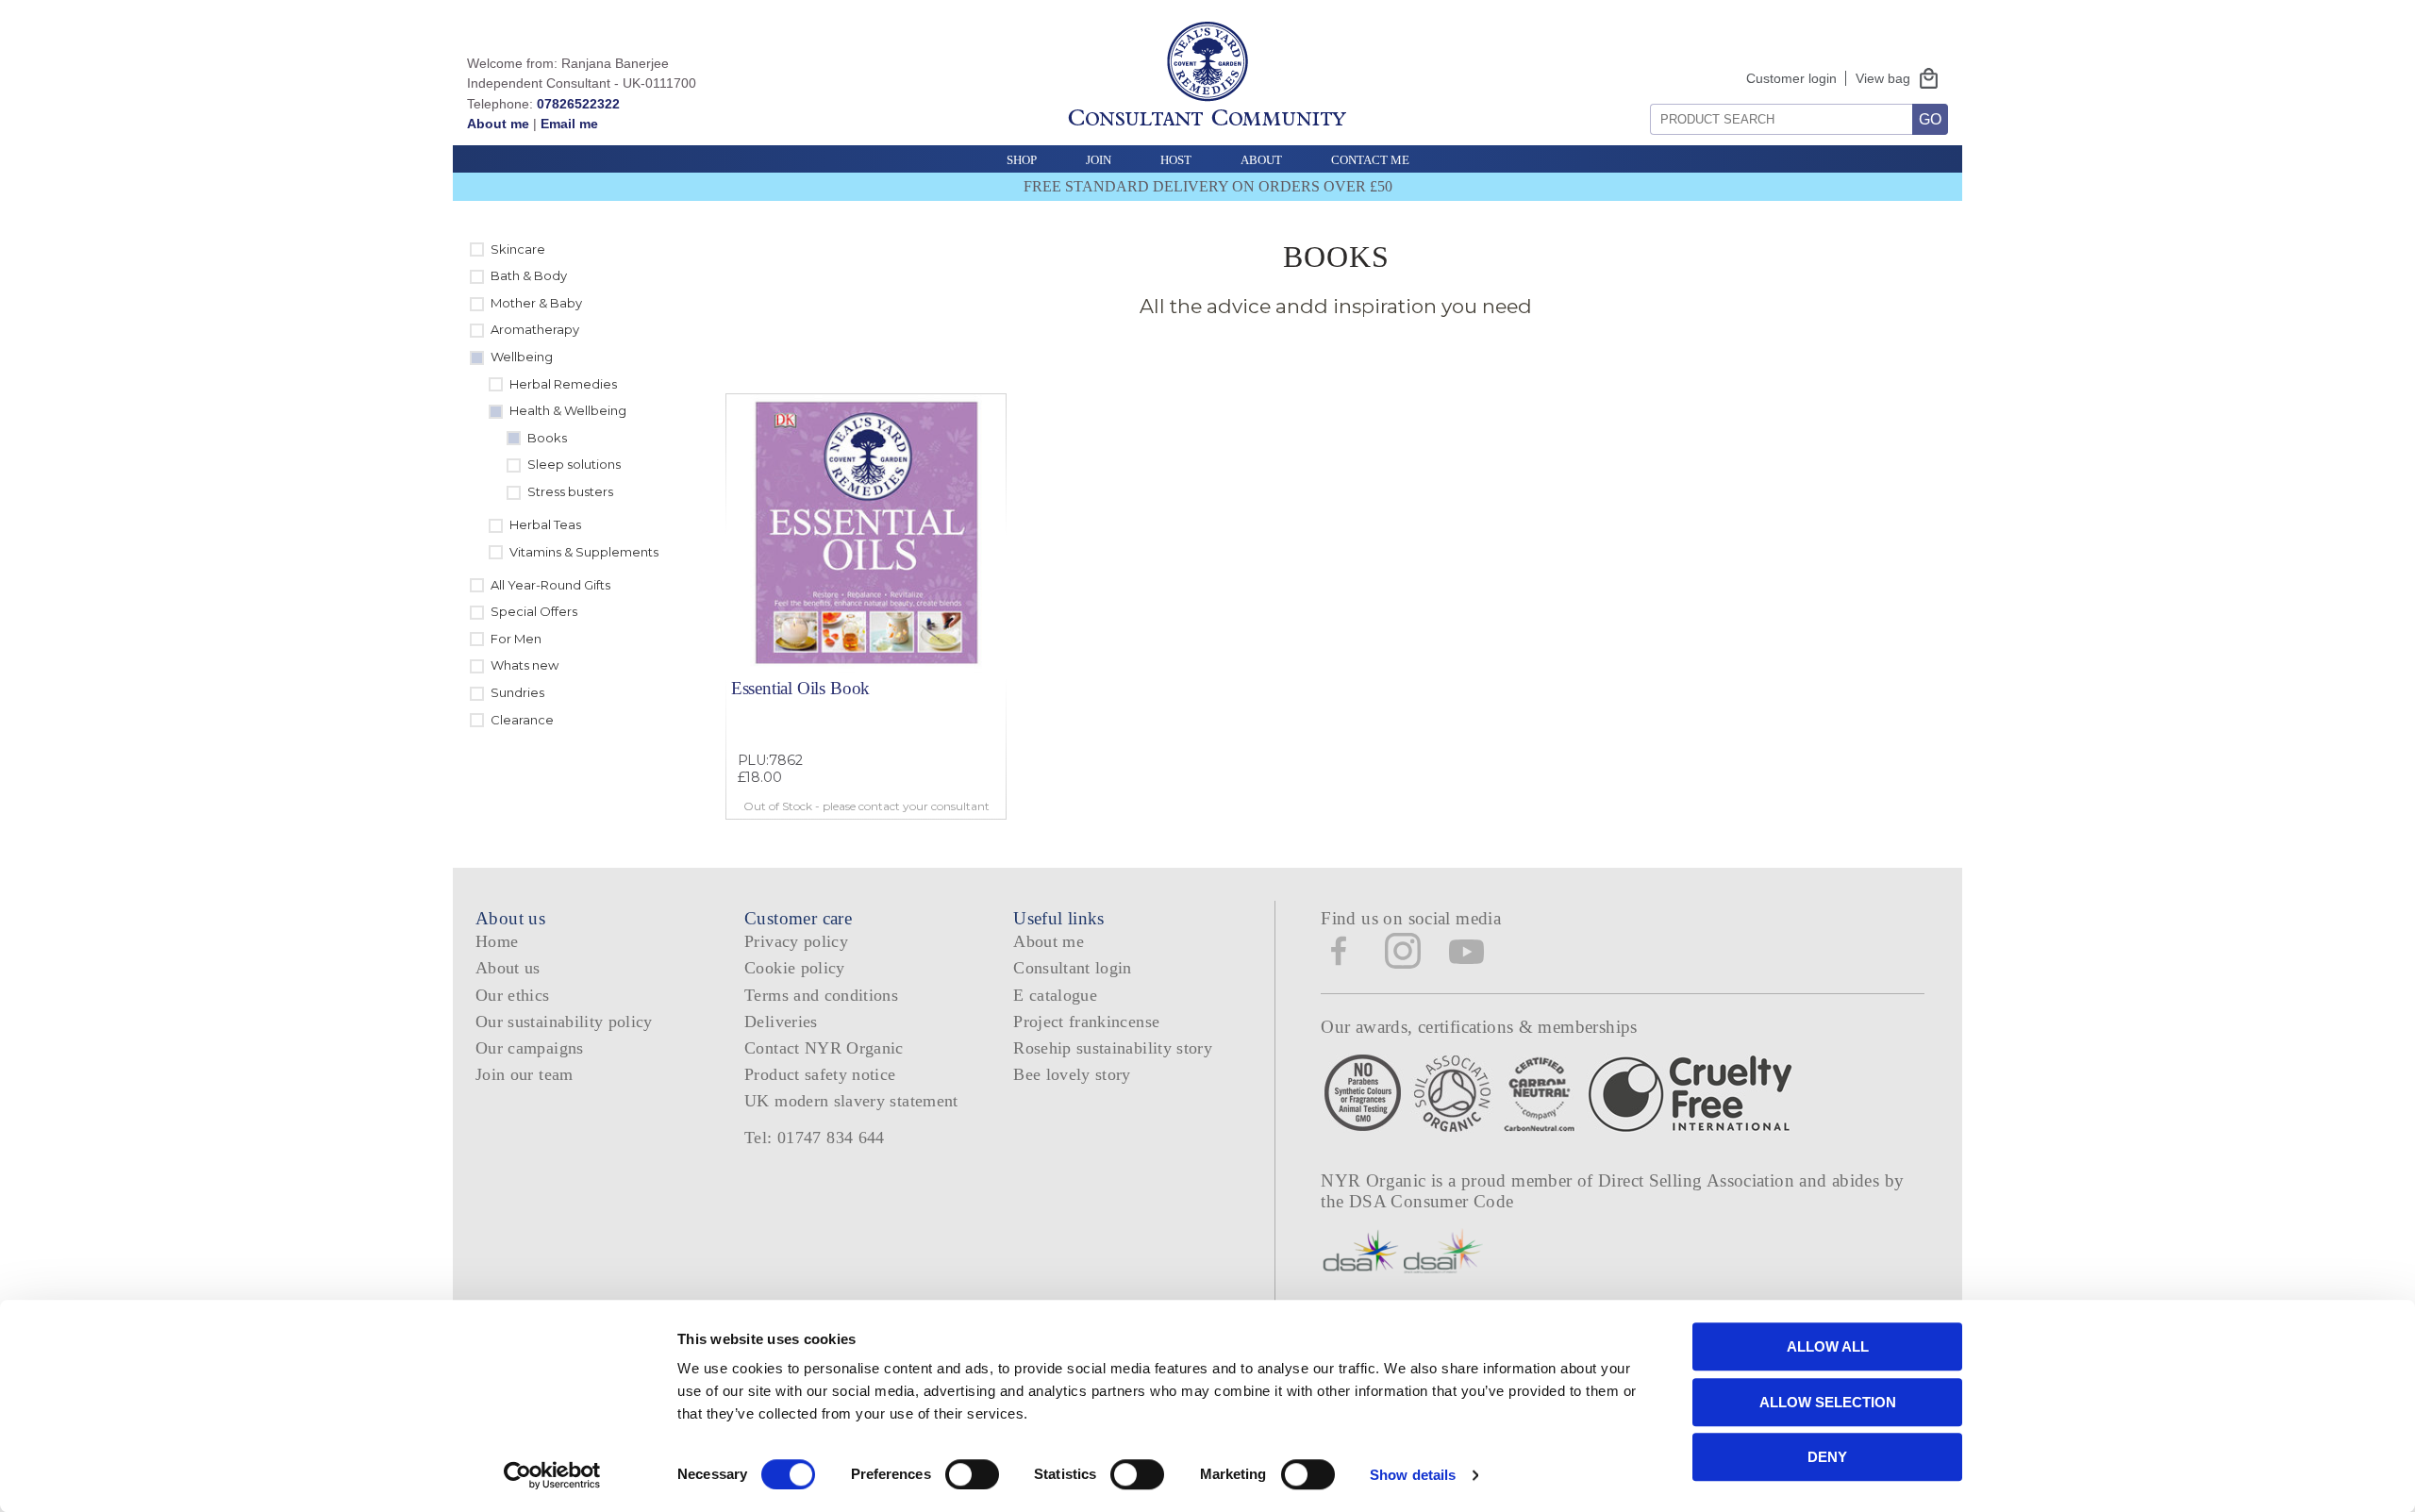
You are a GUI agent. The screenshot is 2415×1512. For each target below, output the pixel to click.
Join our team (525, 1074)
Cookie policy (795, 968)
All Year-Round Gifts (550, 585)
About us (508, 968)
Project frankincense (1086, 1022)
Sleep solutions (574, 464)
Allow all (1828, 1346)
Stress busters (570, 491)
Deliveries (781, 1022)
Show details (1413, 1475)
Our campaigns (530, 1048)
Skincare (518, 249)
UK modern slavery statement (851, 1101)
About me (498, 124)
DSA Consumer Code (1432, 1201)
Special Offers (534, 611)
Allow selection (1828, 1402)
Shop (1022, 160)
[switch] (972, 1474)
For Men (516, 639)
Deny (1827, 1457)
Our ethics (513, 995)
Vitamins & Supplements (584, 552)
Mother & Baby (536, 303)
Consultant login (1073, 968)
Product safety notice (820, 1074)
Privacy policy (796, 941)
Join (1099, 160)
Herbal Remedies (563, 384)
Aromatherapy (535, 329)
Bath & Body (529, 275)
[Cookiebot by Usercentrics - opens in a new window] (552, 1475)
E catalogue (1055, 995)
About (1261, 160)
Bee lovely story (1072, 1074)
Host (1176, 160)
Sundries (517, 692)
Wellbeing (522, 357)
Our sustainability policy (564, 1022)
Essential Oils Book (800, 688)
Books (547, 438)
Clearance (522, 720)
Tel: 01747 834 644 (815, 1138)
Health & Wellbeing (568, 410)
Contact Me (1370, 160)
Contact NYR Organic (824, 1048)
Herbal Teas (545, 524)
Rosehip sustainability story (1113, 1048)
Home (497, 941)
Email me (569, 124)
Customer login (1791, 78)
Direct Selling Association (1699, 1180)
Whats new (525, 665)
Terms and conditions (821, 995)
